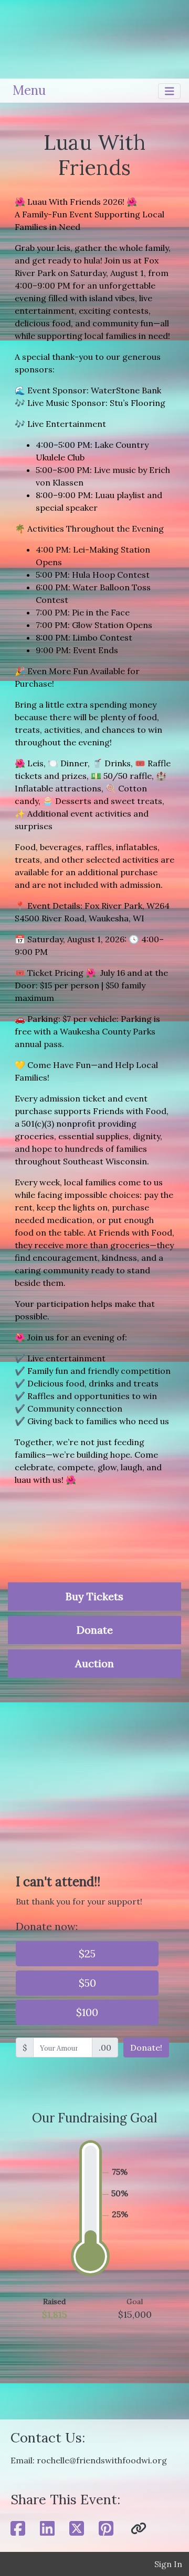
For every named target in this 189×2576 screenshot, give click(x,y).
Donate (95, 1630)
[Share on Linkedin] (47, 2529)
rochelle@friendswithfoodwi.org (102, 2460)
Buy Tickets (94, 1596)
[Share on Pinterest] (106, 2529)
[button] (139, 2529)
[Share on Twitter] (77, 2529)
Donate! (146, 2047)
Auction (94, 1663)
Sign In (168, 2564)
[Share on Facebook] (18, 2529)
